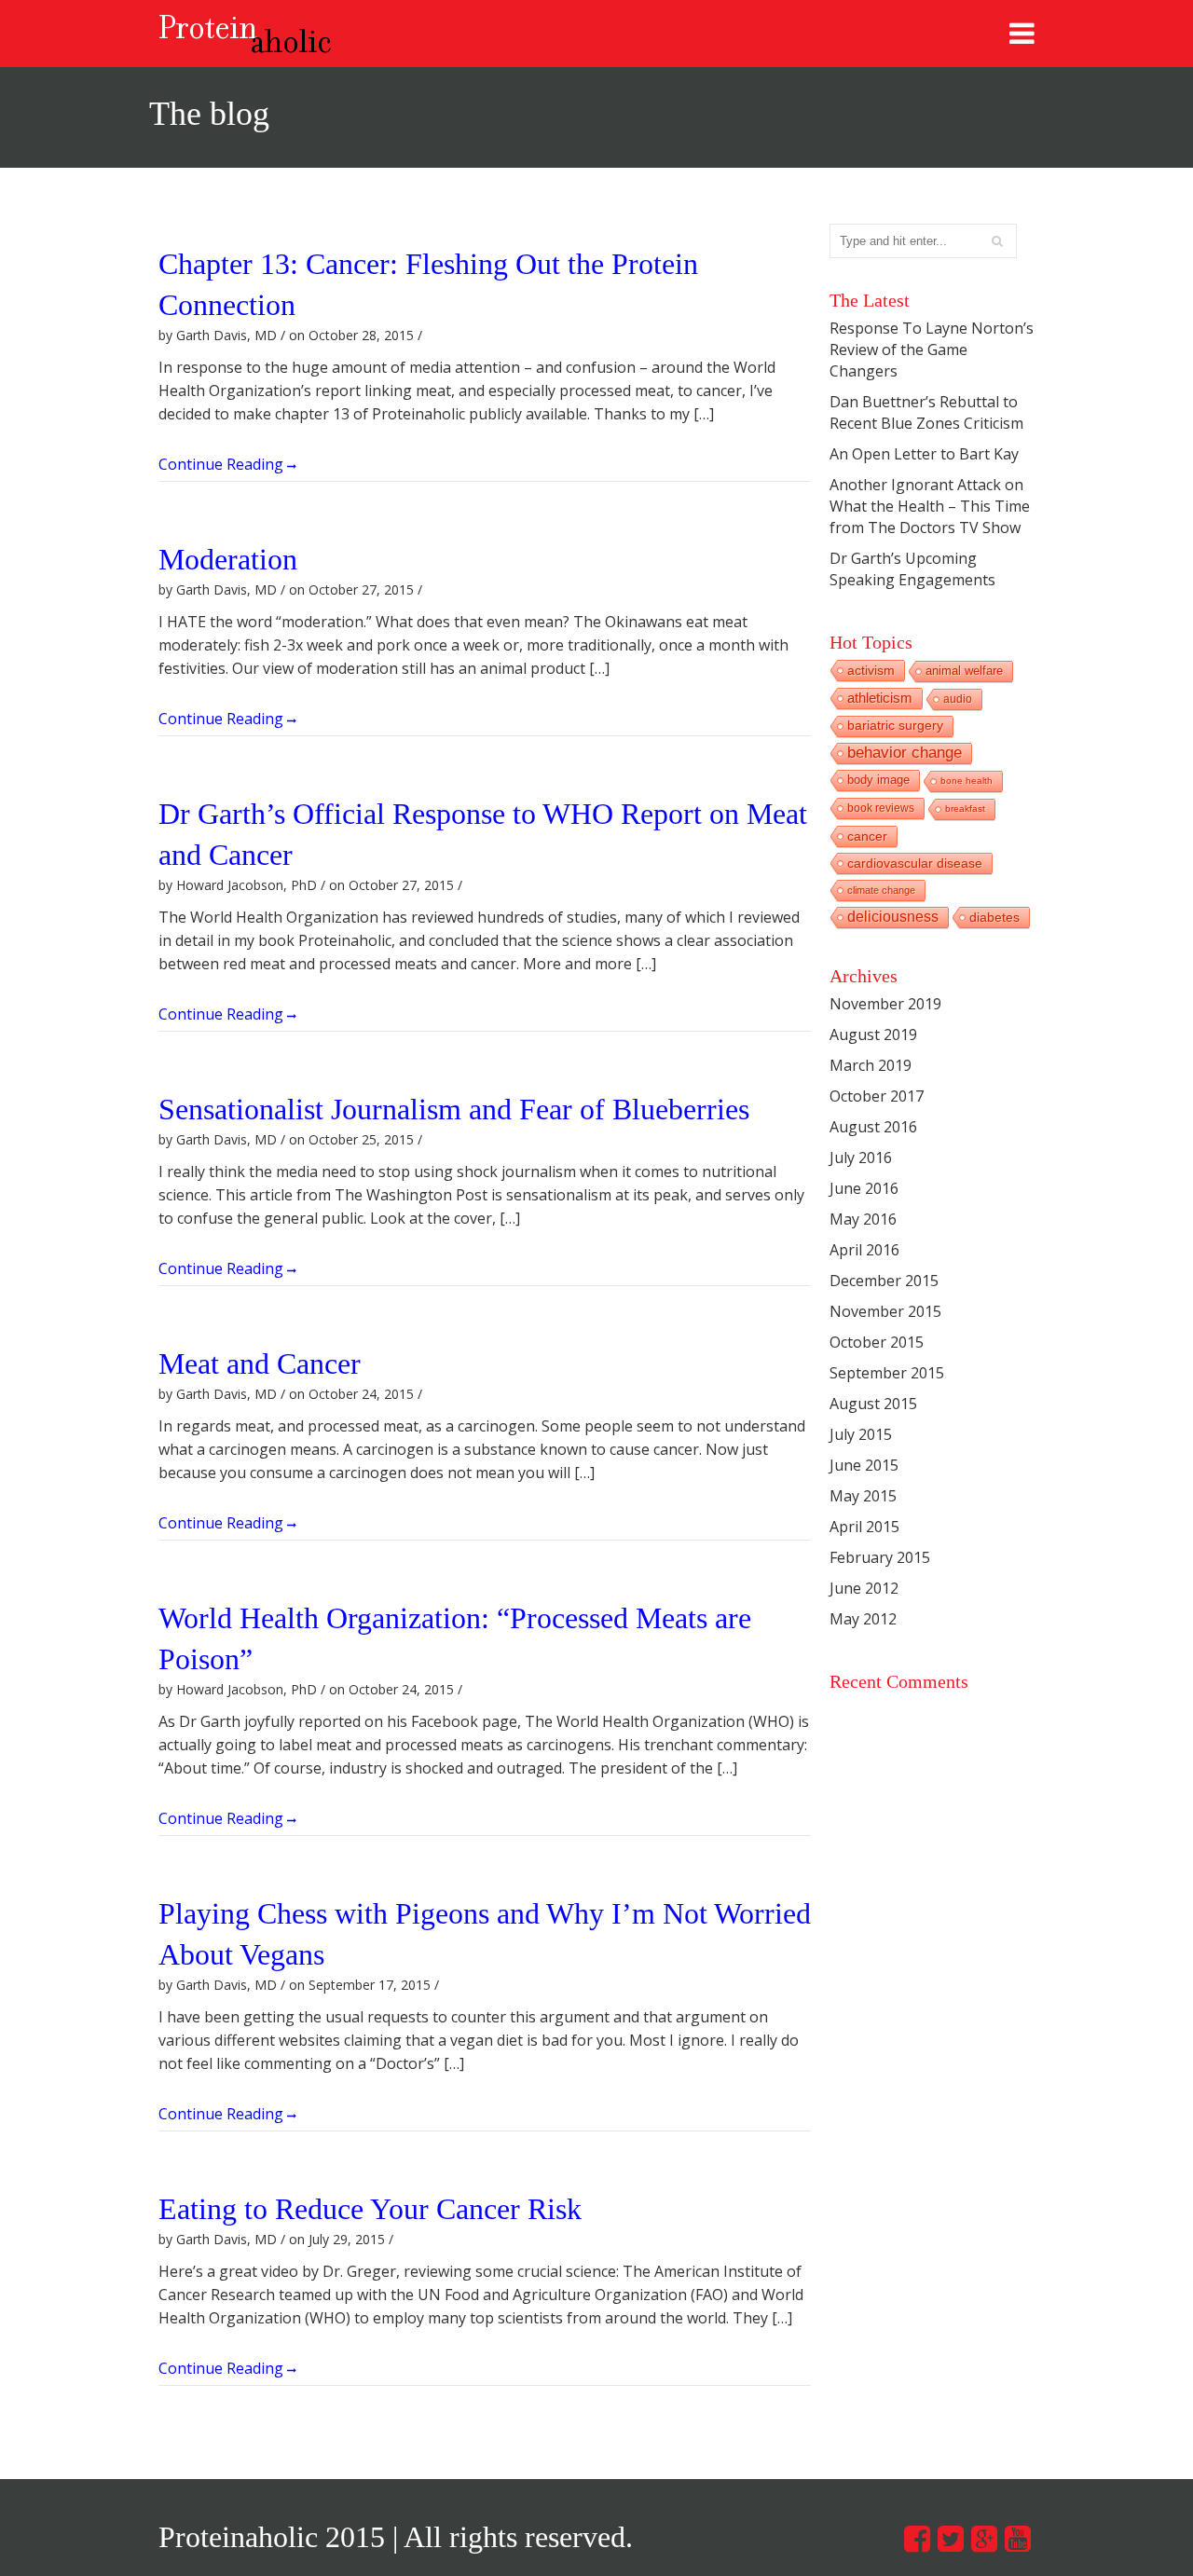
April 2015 (864, 1527)
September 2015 (887, 1373)
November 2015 (885, 1311)
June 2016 (864, 1188)
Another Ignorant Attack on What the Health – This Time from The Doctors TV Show (930, 506)
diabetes (994, 917)
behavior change (905, 753)
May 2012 (863, 1619)
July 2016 (861, 1158)
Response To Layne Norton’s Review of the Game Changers (932, 349)
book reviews (881, 808)
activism (871, 670)
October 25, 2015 (361, 1139)
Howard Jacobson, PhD (247, 885)
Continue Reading (223, 463)
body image (878, 780)
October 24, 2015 (361, 1394)
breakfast (965, 808)
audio (958, 699)
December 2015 (884, 1281)
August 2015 (873, 1404)
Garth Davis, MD (226, 335)
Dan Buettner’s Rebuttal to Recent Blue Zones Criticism (926, 412)
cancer (867, 836)
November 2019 (885, 1004)
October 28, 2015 (361, 335)
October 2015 (877, 1342)
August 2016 (873, 1127)
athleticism (880, 698)
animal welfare (964, 671)
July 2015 (861, 1434)
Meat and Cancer (260, 1363)
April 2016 (864, 1250)
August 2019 (873, 1035)
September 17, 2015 (370, 1985)
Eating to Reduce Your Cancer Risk (370, 2209)
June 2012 (864, 1588)
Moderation (228, 559)
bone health (967, 781)
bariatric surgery (895, 726)
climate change (881, 890)
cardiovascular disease (915, 863)
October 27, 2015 (361, 589)
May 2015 (863, 1496)
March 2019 (871, 1065)
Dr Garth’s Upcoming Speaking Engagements (912, 569)
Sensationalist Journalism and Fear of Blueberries (454, 1109)
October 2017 (877, 1096)
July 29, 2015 (347, 2239)
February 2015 (880, 1557)
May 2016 (863, 1219)
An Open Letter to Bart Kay (924, 454)
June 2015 (864, 1465)
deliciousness (893, 917)
